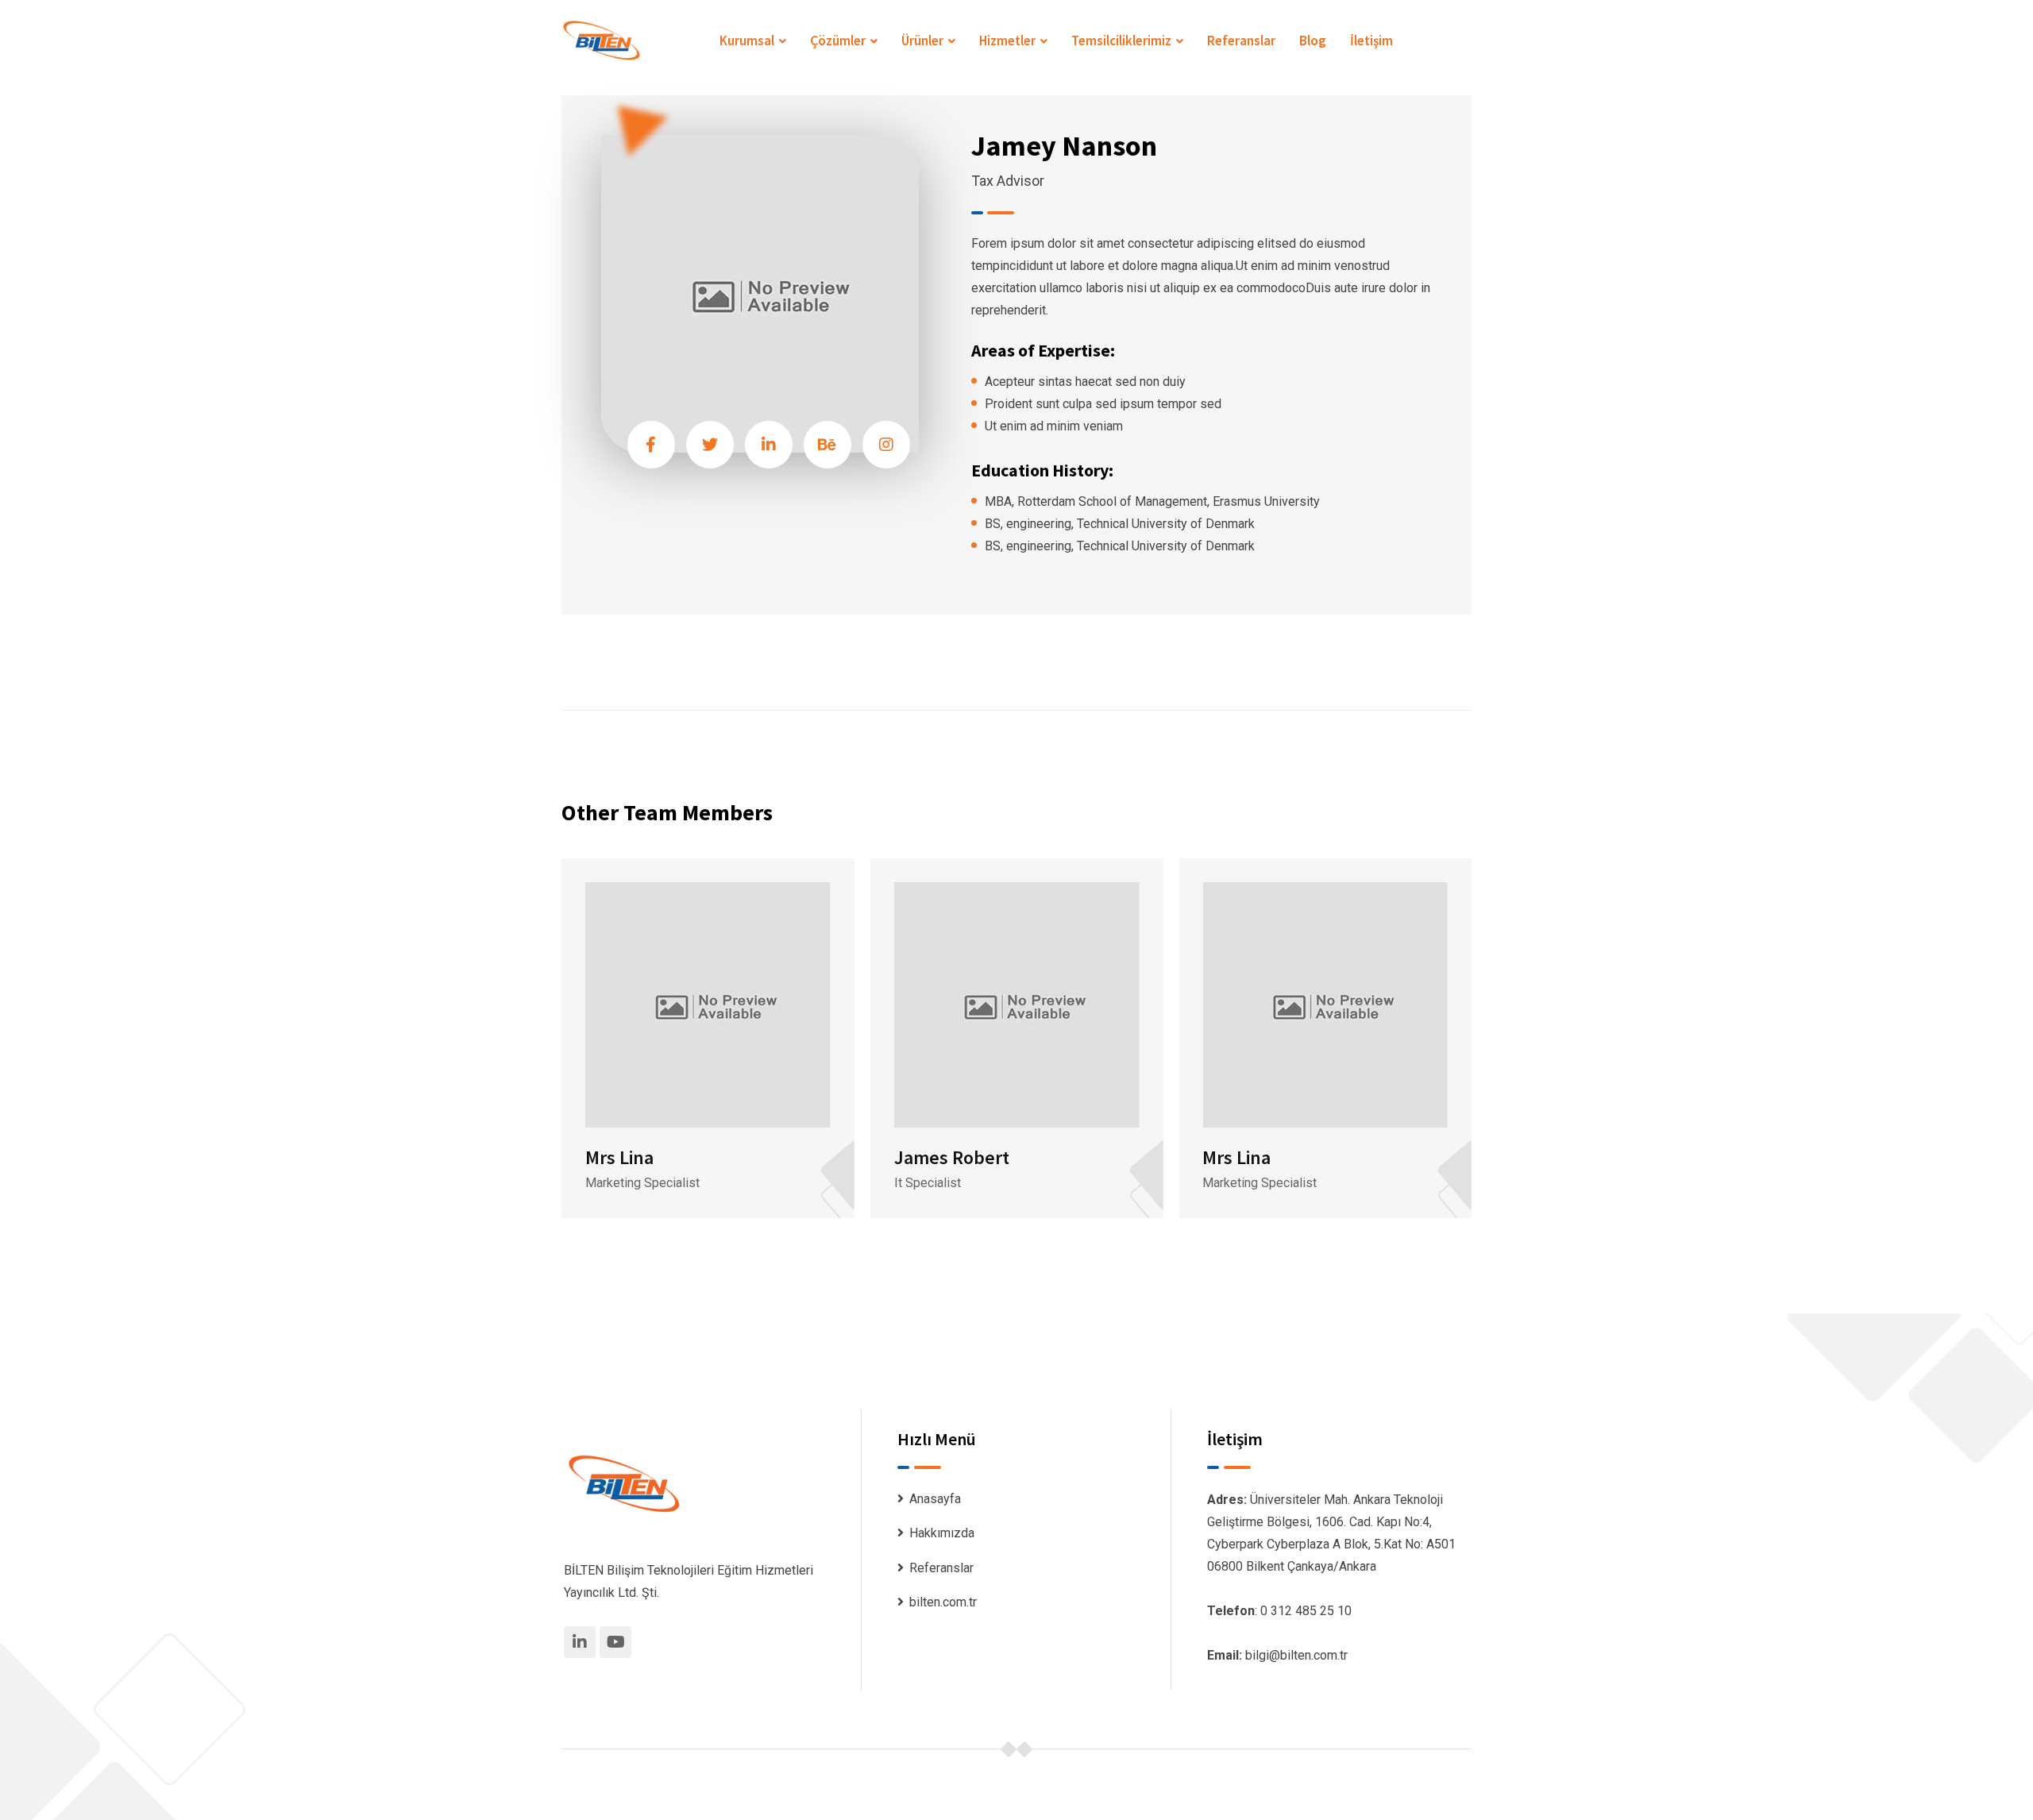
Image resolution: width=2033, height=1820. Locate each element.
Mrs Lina (619, 1157)
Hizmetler (1007, 40)
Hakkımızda (942, 1533)
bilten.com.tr (943, 1602)
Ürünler (922, 40)
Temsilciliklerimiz (1121, 40)
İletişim (1371, 40)
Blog (1313, 40)
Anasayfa (935, 1499)
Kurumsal (747, 40)
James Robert (952, 1157)
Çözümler (838, 40)
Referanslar (1241, 40)
